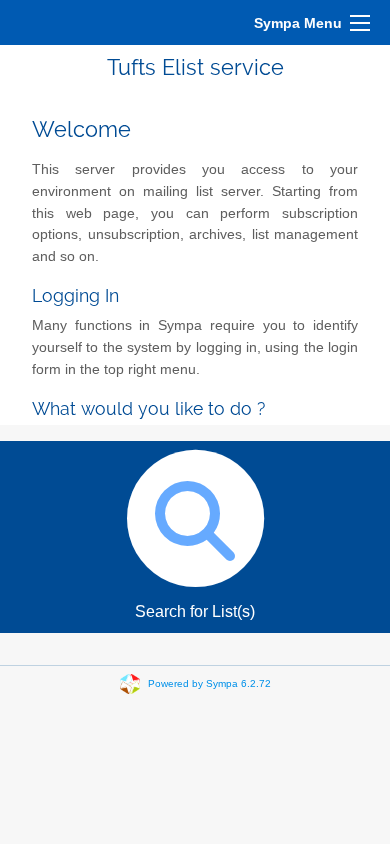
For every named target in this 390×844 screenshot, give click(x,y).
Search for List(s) (195, 611)
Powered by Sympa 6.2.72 (209, 683)
